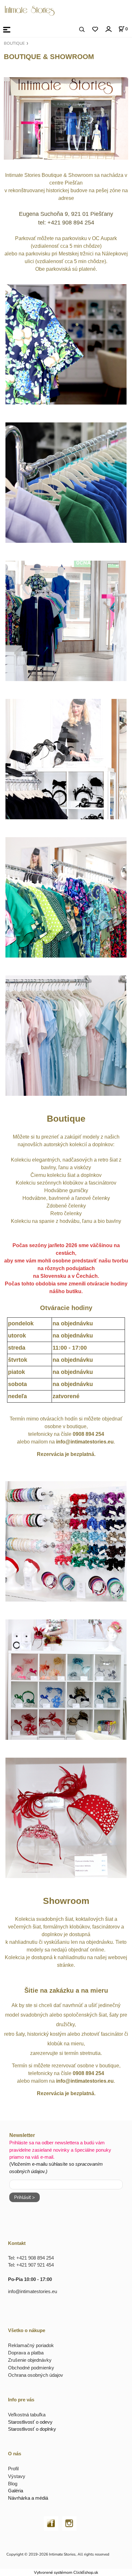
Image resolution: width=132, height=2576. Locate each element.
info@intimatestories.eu (33, 2291)
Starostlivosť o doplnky (32, 2429)
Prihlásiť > (25, 2197)
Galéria (16, 2491)
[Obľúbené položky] (95, 30)
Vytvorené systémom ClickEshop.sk (66, 2572)
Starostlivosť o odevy (30, 2422)
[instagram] (69, 2523)
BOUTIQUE (14, 43)
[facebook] (51, 2523)
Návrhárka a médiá (28, 2498)
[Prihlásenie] (108, 29)
